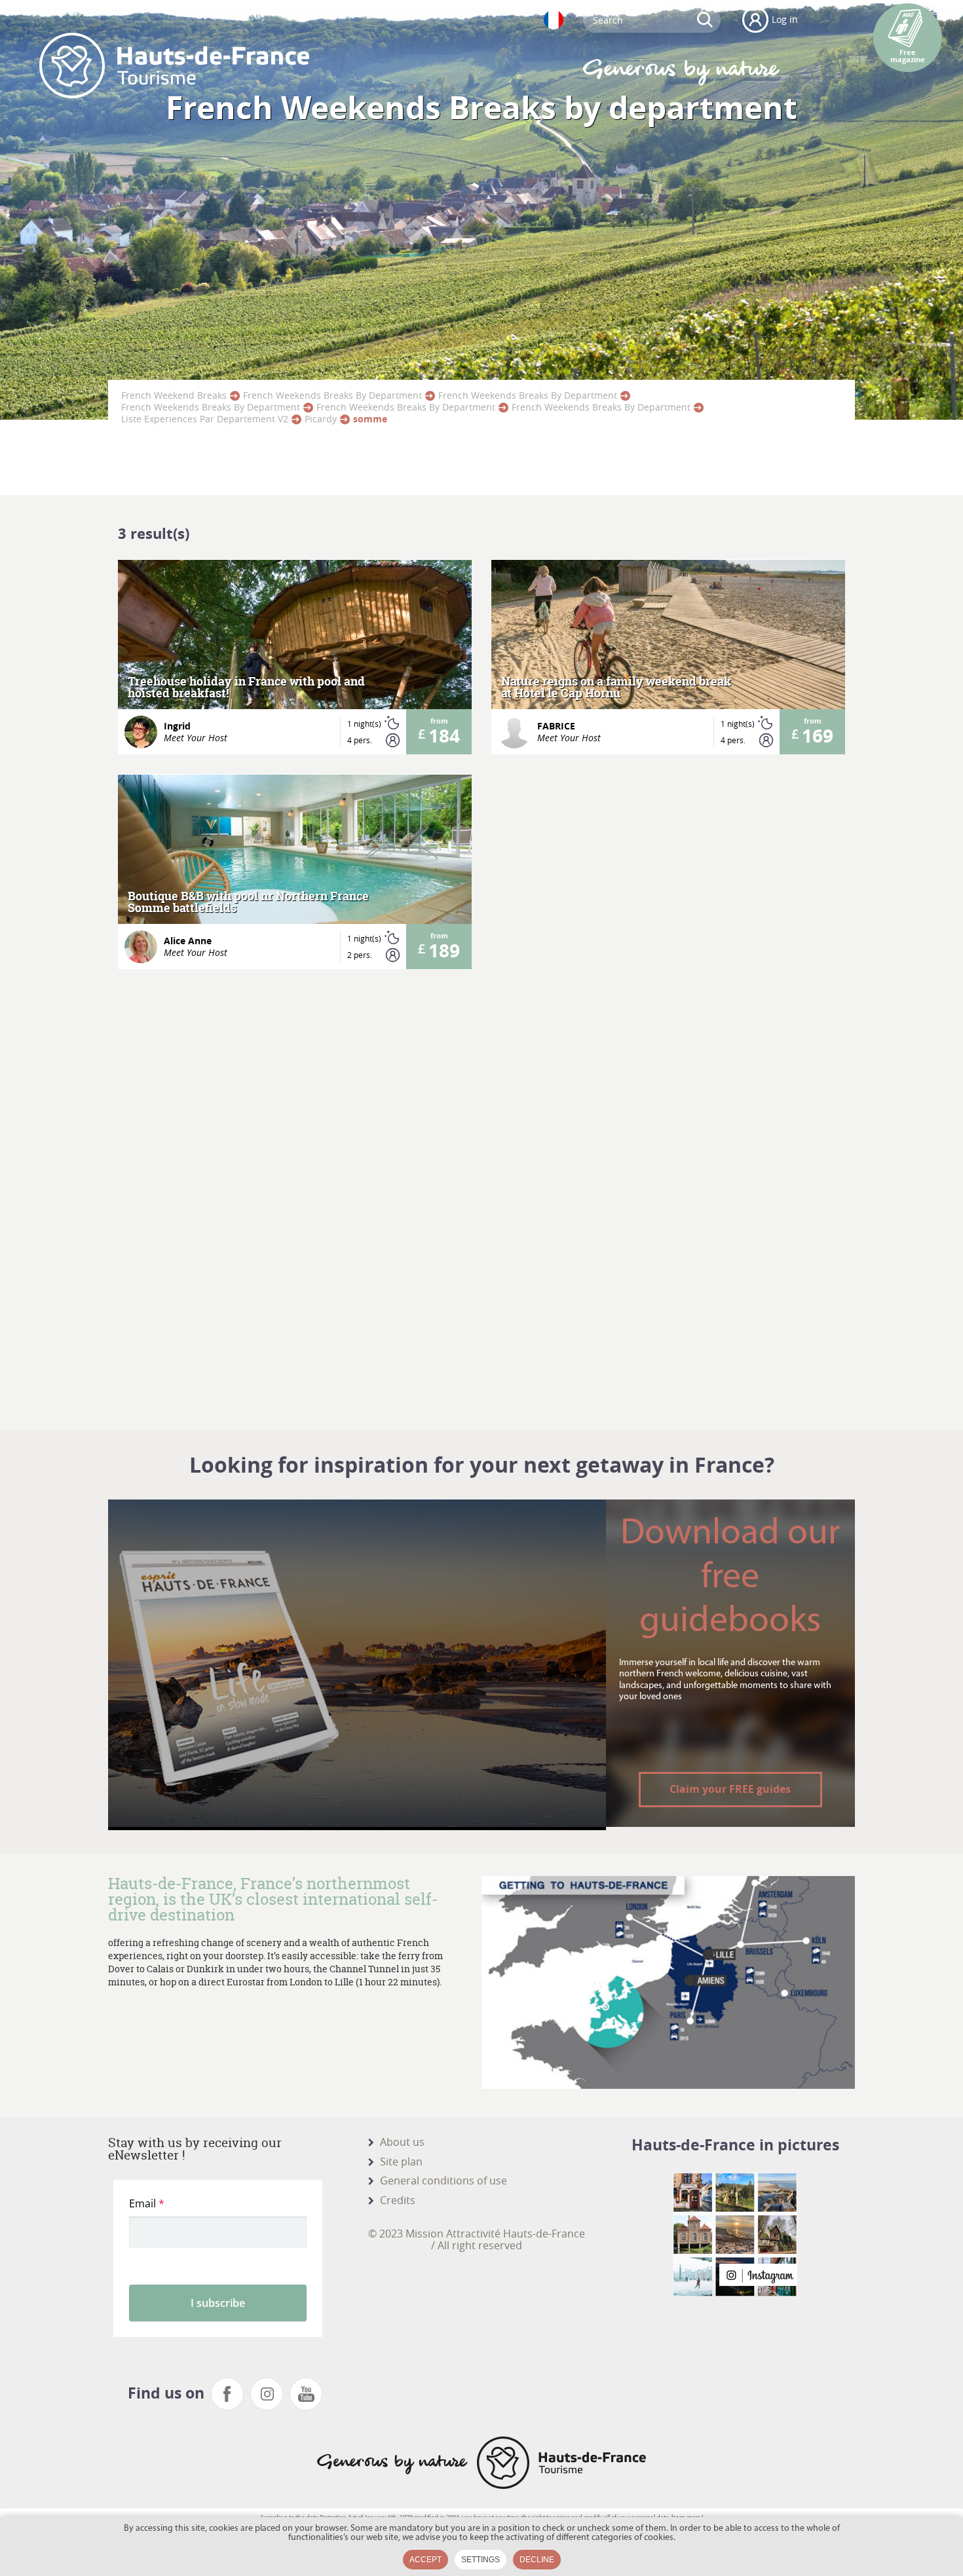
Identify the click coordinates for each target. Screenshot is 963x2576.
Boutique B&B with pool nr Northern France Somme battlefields (248, 902)
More (295, 658)
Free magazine (908, 56)
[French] (554, 20)
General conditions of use (444, 2180)
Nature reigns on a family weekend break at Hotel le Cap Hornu (616, 688)
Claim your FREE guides (730, 1789)
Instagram (267, 2394)
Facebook (227, 2394)
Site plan (401, 2162)
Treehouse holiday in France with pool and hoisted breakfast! (246, 688)
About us (402, 2142)
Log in (785, 19)
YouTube (306, 2394)
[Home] (174, 65)
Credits (398, 2200)
